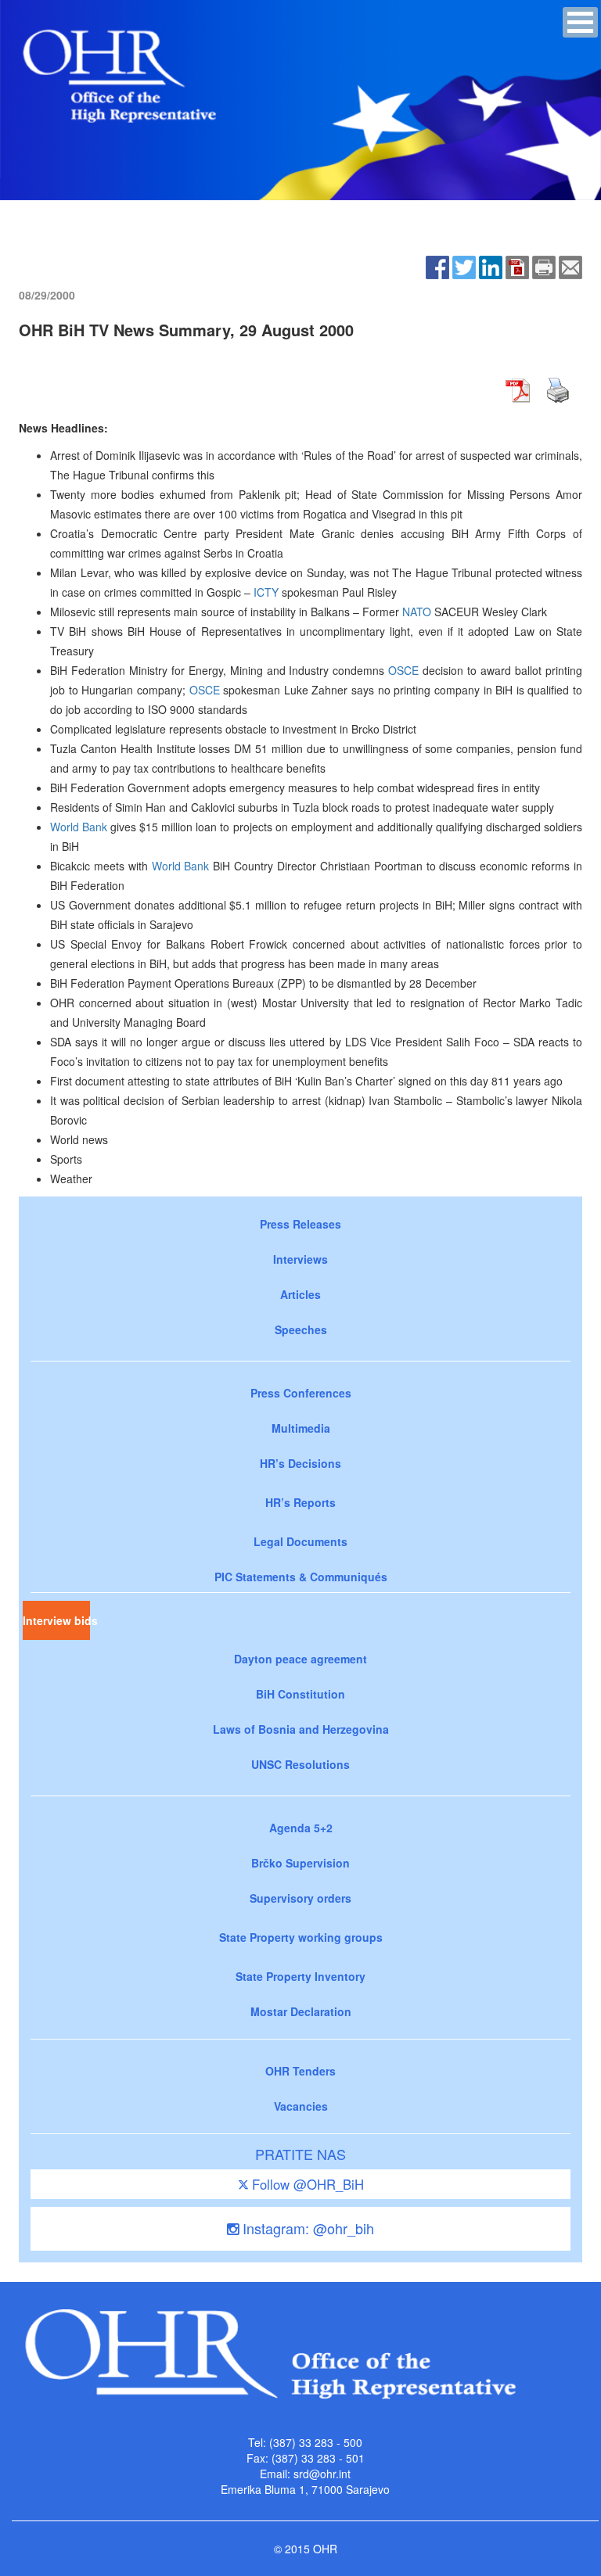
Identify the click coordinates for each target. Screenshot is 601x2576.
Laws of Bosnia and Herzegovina (301, 1729)
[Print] (544, 265)
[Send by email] (570, 265)
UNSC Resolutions (300, 1764)
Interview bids (56, 1620)
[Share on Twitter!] (464, 265)
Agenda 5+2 (301, 1828)
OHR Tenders (300, 2071)
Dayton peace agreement (300, 1659)
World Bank (79, 827)
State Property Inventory (300, 1976)
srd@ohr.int (322, 2474)
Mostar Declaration (301, 2011)
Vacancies (301, 2106)
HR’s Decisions (300, 1463)
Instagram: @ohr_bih (306, 2228)
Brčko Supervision (300, 1863)
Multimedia (301, 1428)
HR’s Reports (300, 1502)
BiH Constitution (300, 1694)
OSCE (403, 670)
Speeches (301, 1329)
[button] (580, 22)
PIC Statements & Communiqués (301, 1577)
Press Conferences (301, 1393)
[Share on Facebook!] (437, 265)
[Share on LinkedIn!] (491, 265)
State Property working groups (301, 1937)
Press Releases (300, 1224)
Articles (300, 1294)
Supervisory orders (300, 1898)
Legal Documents (300, 1541)
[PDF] (517, 265)
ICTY (266, 592)
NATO (417, 612)
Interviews (300, 1259)
